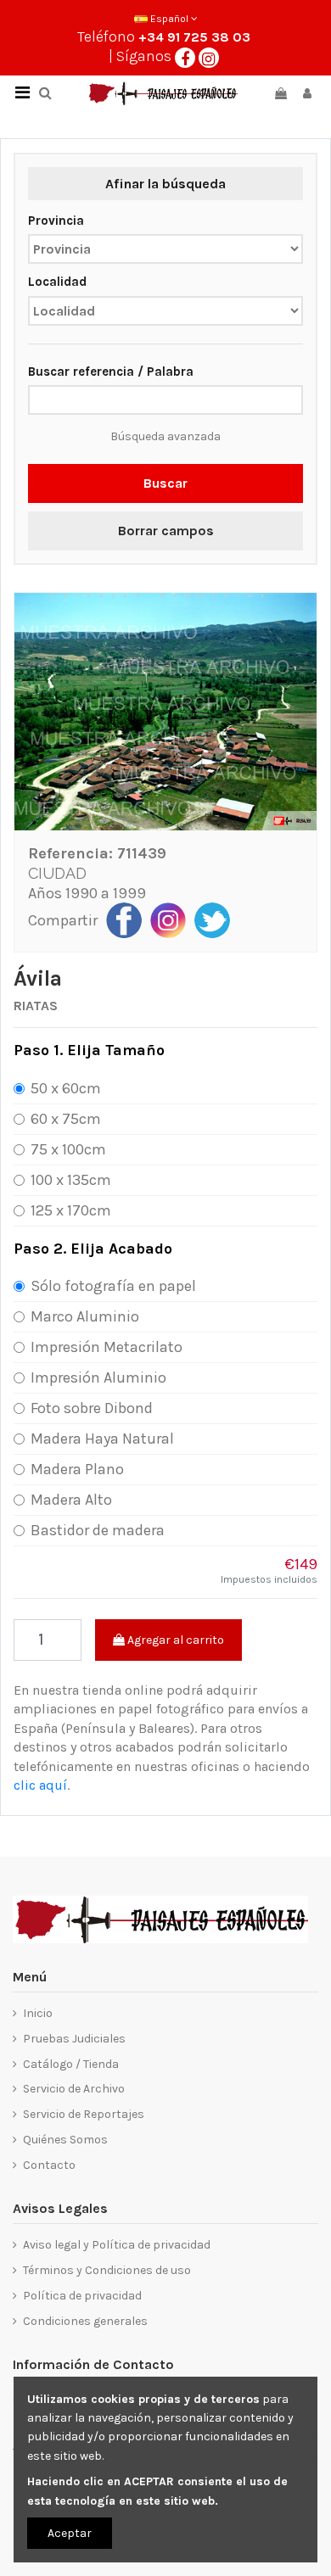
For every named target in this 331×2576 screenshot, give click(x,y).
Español (169, 19)
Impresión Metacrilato (107, 1347)
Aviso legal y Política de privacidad (117, 2245)
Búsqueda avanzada (165, 436)
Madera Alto (71, 1500)
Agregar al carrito (174, 1640)
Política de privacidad (82, 2296)
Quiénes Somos (65, 2140)
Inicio (38, 2013)
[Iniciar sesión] (307, 94)
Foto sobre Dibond (92, 1408)
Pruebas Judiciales (74, 2039)
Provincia (56, 221)
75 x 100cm (68, 1149)
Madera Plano (77, 1469)
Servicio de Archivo (74, 2089)
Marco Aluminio (85, 1316)
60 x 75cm (66, 1119)
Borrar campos (166, 531)
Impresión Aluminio (98, 1377)
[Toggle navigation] (22, 93)
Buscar (165, 483)
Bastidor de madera (98, 1530)
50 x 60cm (66, 1088)
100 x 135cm (71, 1180)
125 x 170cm (71, 1210)
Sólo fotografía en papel (113, 1286)
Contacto (49, 2165)
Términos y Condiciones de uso (107, 2270)
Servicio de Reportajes (84, 2114)
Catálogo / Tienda (71, 2064)
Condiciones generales (85, 2321)
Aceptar (70, 2533)
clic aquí (40, 1785)
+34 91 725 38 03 (194, 37)
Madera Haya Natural (102, 1439)
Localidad (57, 282)
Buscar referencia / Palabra (111, 372)
